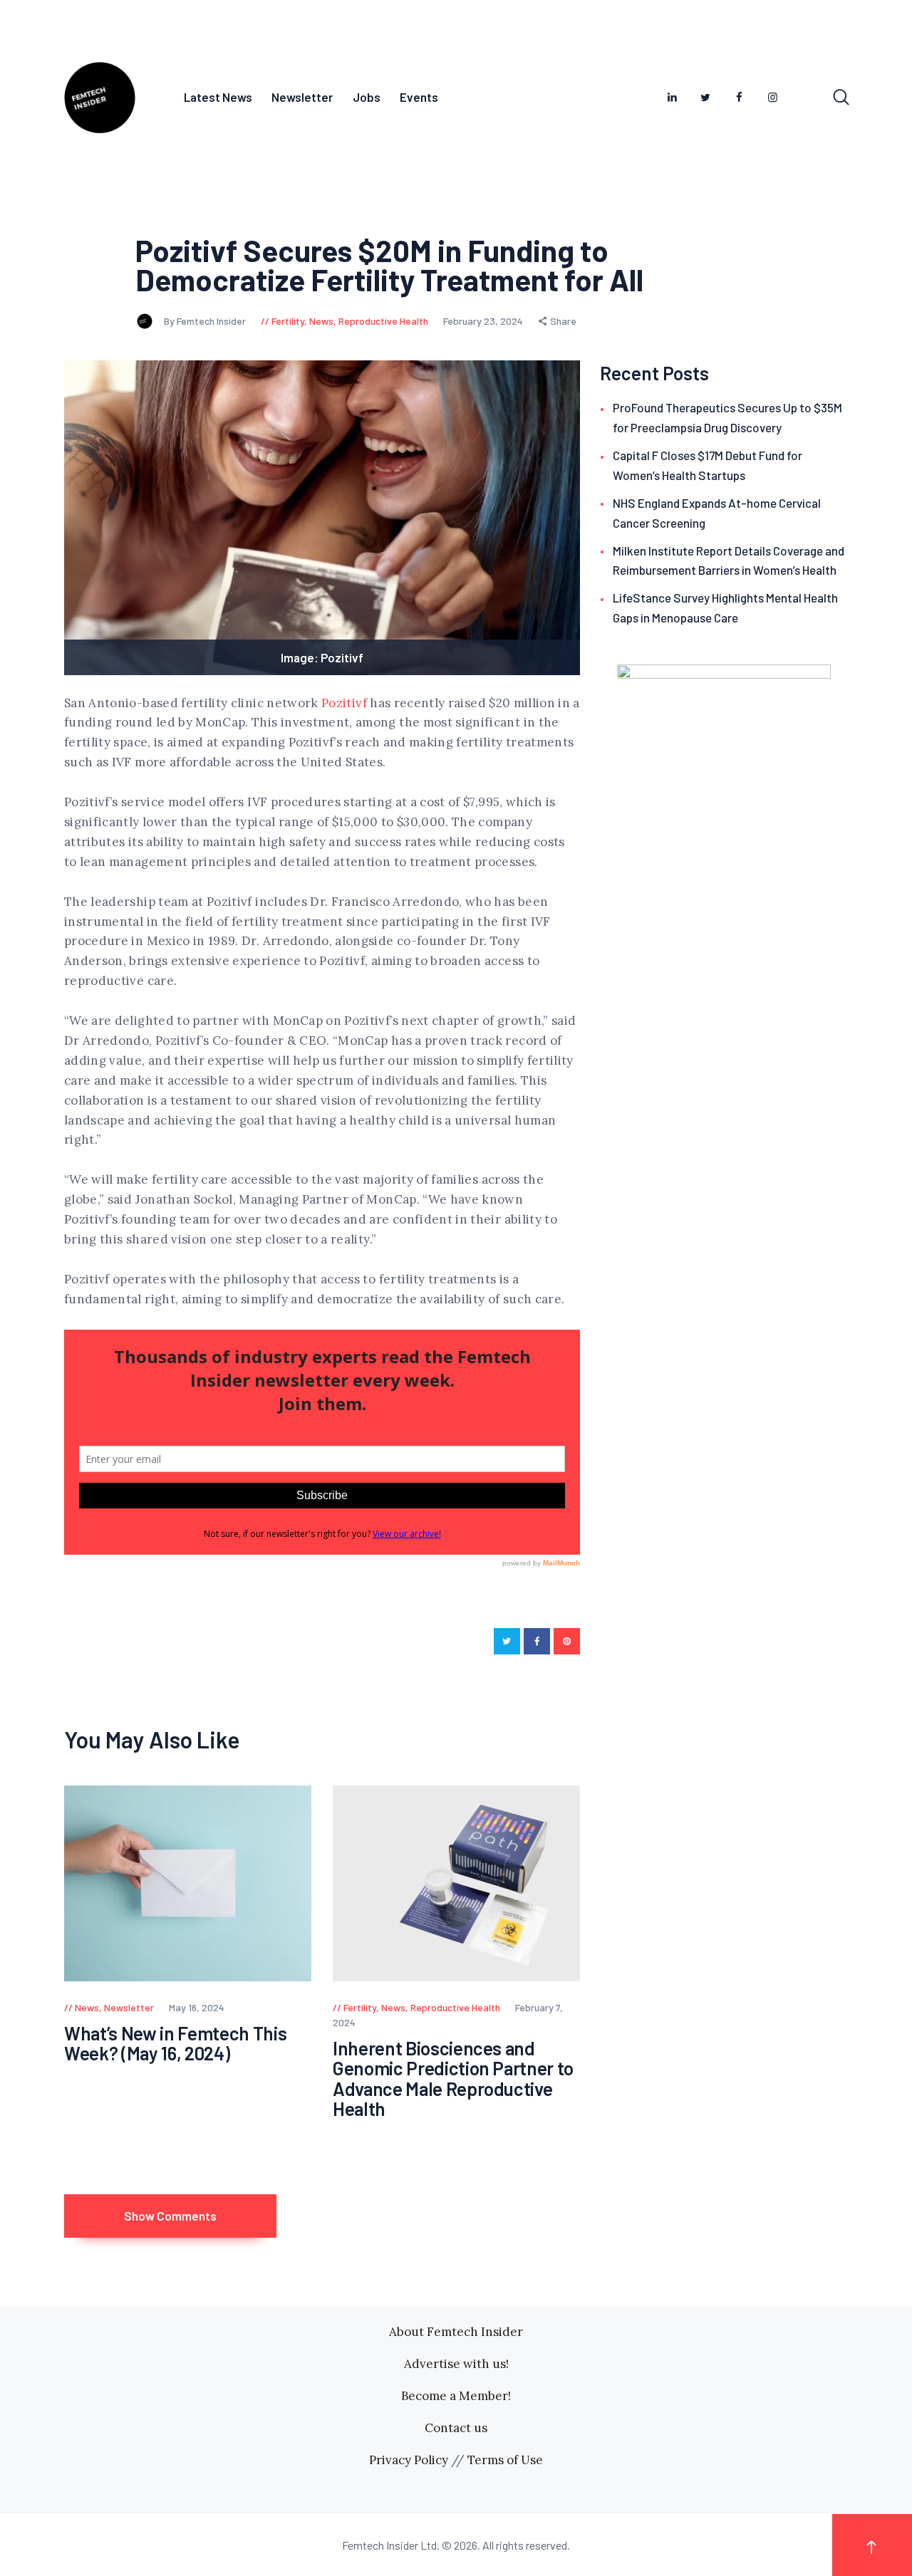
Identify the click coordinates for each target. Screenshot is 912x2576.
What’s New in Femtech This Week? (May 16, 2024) (175, 2044)
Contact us (456, 2428)
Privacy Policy (409, 2460)
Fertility (288, 321)
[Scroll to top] (872, 2545)
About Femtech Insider (456, 2332)
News (321, 321)
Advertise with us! (456, 2364)
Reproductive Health (383, 321)
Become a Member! (456, 2396)
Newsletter (129, 2007)
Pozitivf (344, 703)
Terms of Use (505, 2460)
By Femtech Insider (206, 321)
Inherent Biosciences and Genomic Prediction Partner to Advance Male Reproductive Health (453, 2079)
